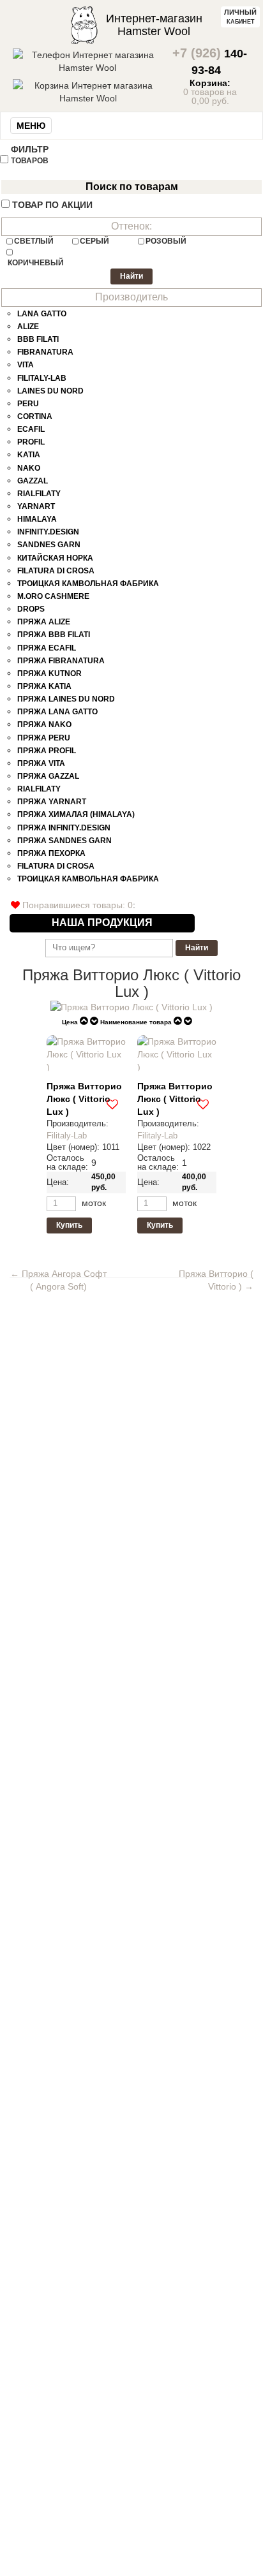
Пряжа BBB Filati (54, 635)
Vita (26, 365)
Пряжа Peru (44, 738)
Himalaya (37, 519)
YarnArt (36, 506)
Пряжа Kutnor (49, 673)
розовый (166, 241)
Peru (28, 404)
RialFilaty (39, 494)
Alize (28, 327)
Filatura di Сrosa (56, 571)
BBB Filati (38, 339)
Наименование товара (136, 1022)
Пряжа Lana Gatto (57, 712)
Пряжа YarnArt (52, 802)
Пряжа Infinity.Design (64, 828)
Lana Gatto (42, 314)
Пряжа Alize (44, 622)
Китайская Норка (55, 558)
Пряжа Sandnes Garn (64, 841)
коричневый (36, 263)
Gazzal (33, 481)
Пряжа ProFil (47, 751)
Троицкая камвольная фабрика (88, 584)
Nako (29, 468)
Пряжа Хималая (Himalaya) (76, 814)
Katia (29, 455)
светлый (34, 241)
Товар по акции (52, 205)
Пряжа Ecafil (47, 648)
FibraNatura (45, 352)
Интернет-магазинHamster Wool (154, 25)
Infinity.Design (48, 532)
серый (94, 241)
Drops (31, 609)
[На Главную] (84, 24)
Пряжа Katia (44, 686)
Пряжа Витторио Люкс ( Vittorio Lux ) (84, 1099)
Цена (70, 1022)
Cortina (35, 416)
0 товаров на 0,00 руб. (210, 92)
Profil (31, 442)
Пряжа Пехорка (51, 853)
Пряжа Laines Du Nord (66, 699)
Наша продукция (102, 923)
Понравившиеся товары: (76, 905)
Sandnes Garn (49, 545)
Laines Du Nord (50, 391)
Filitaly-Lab (42, 378)
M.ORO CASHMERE (53, 596)
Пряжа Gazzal (48, 776)
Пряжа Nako (44, 725)
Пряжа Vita (41, 763)
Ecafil (31, 429)
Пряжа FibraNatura (61, 661)
